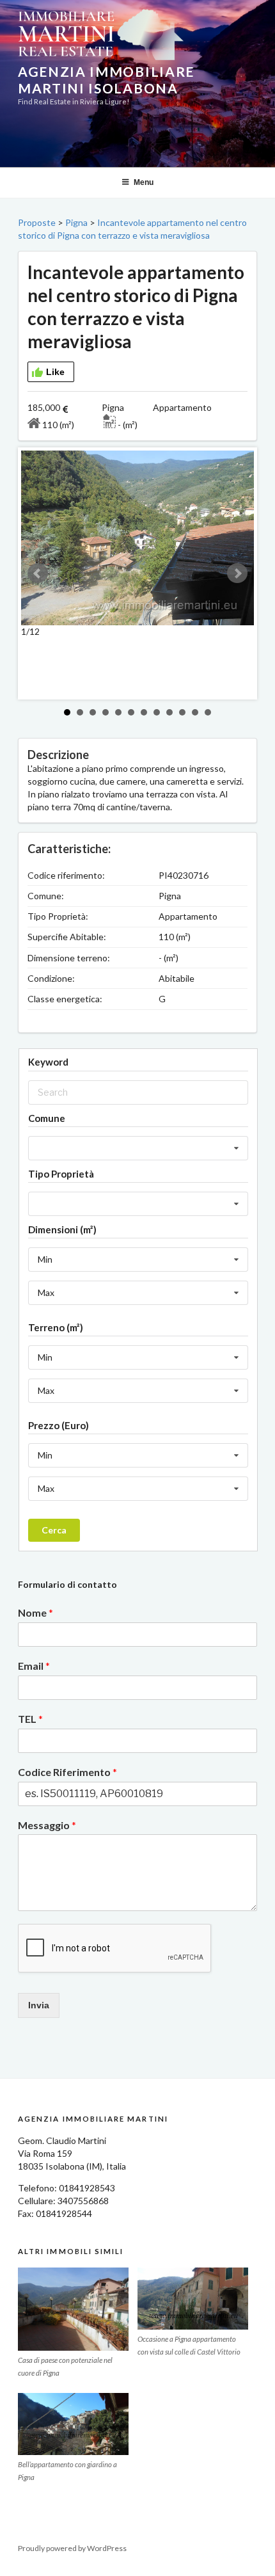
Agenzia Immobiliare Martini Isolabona (106, 80)
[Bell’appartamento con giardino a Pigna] (73, 2424)
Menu (144, 182)
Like (55, 372)
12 (208, 712)
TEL (30, 1719)
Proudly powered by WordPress (72, 2548)
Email (34, 1666)
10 (182, 712)
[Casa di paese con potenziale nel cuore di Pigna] (73, 2309)
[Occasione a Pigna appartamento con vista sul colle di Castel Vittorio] (193, 2299)
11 (195, 712)
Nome (35, 1612)
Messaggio (47, 1825)
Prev (38, 573)
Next (237, 573)
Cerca (54, 1530)
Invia (39, 2005)
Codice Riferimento (67, 1772)
